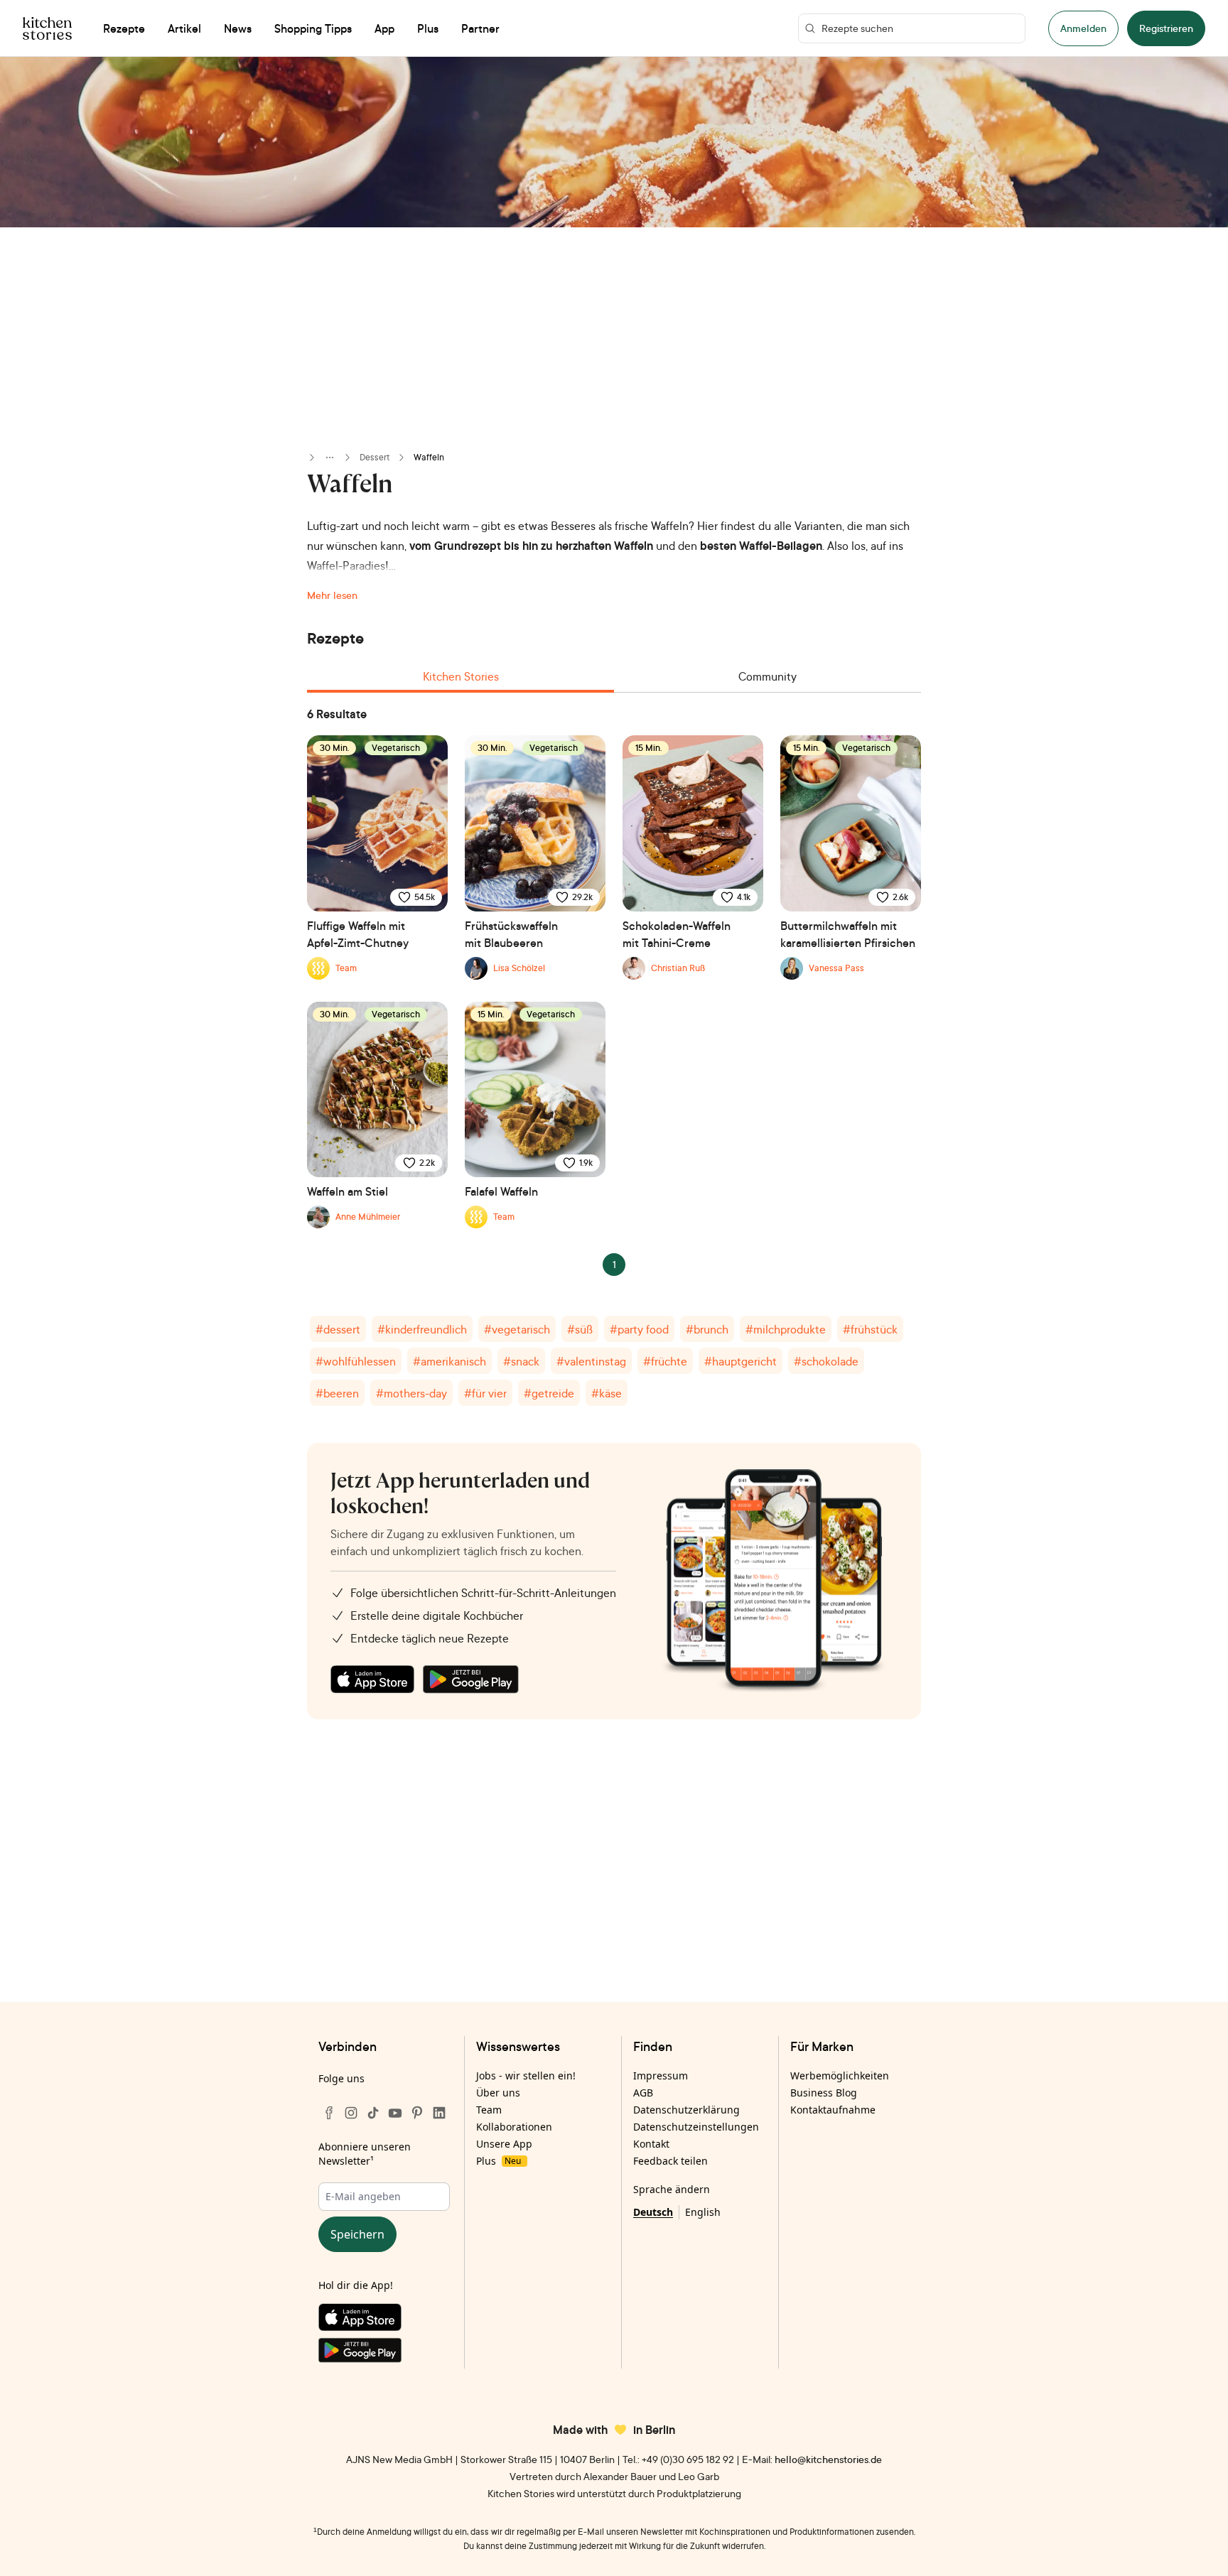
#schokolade (826, 1361)
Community (767, 676)
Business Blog (824, 2093)
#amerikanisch (449, 1361)
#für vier (485, 1393)
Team (489, 2110)
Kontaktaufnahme (833, 2110)
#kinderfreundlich (422, 1329)
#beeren (337, 1393)
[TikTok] (373, 2113)
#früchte (665, 1361)
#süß (580, 1329)
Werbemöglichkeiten (840, 2076)
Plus (499, 2161)
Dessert (375, 457)
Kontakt (651, 2144)
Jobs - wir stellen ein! (526, 2076)
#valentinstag (591, 1361)
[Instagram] (351, 2113)
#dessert (338, 1329)
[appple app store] (372, 1679)
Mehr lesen (332, 595)
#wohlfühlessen (356, 1361)
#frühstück (870, 1329)
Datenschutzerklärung (686, 2110)
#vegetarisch (517, 1329)
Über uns (498, 2093)
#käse (607, 1393)
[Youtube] (395, 2113)
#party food (639, 1329)
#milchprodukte (786, 1329)
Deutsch (653, 2212)
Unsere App (504, 2144)
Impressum (661, 2076)
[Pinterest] (417, 2113)
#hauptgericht (740, 1361)
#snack (521, 1361)
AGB (643, 2093)
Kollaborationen (514, 2127)
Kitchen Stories (461, 676)
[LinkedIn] (439, 2113)
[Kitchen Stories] (47, 28)
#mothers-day (411, 1393)
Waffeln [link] (429, 457)
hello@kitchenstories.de (828, 2459)
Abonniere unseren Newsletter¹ (365, 2154)
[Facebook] (329, 2113)
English (703, 2212)
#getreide (549, 1393)
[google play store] (471, 1679)
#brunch (707, 1329)
